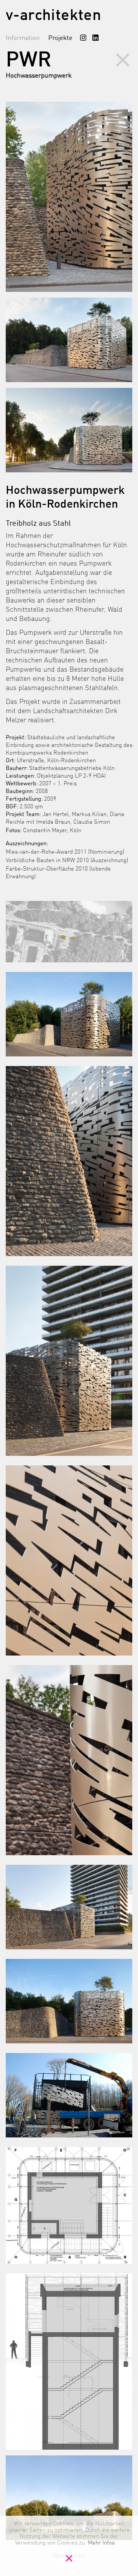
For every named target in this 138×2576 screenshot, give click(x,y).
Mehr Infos (101, 2543)
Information (23, 38)
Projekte (60, 38)
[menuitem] (83, 38)
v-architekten (53, 16)
